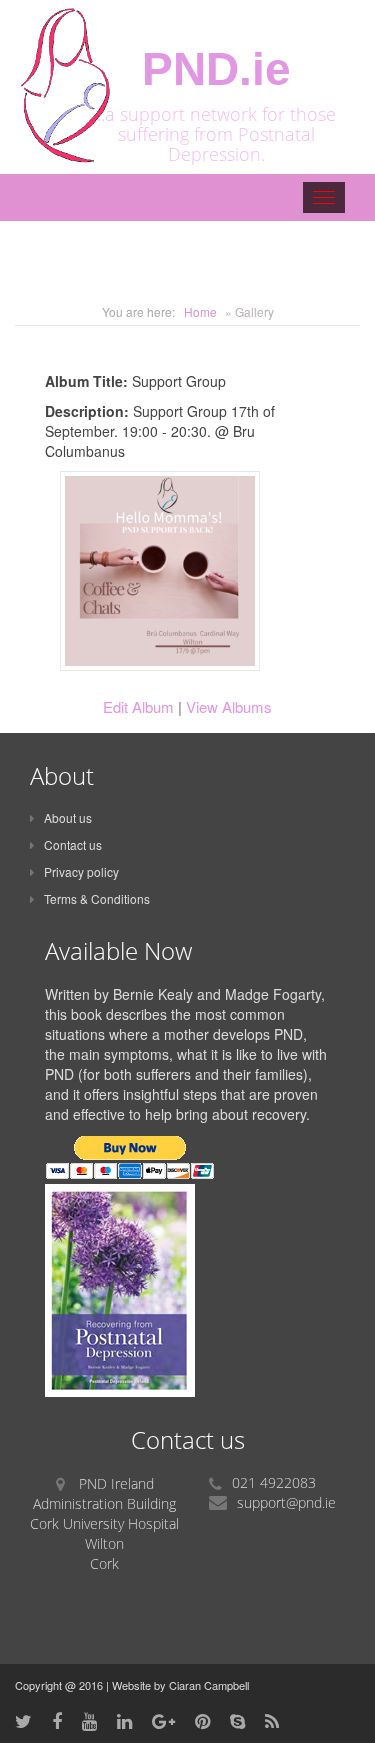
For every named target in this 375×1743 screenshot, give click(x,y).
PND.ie (216, 69)
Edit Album (138, 706)
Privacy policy (81, 871)
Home (200, 311)
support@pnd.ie (286, 1502)
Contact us (73, 844)
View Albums (229, 706)
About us (68, 817)
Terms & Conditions (97, 898)
